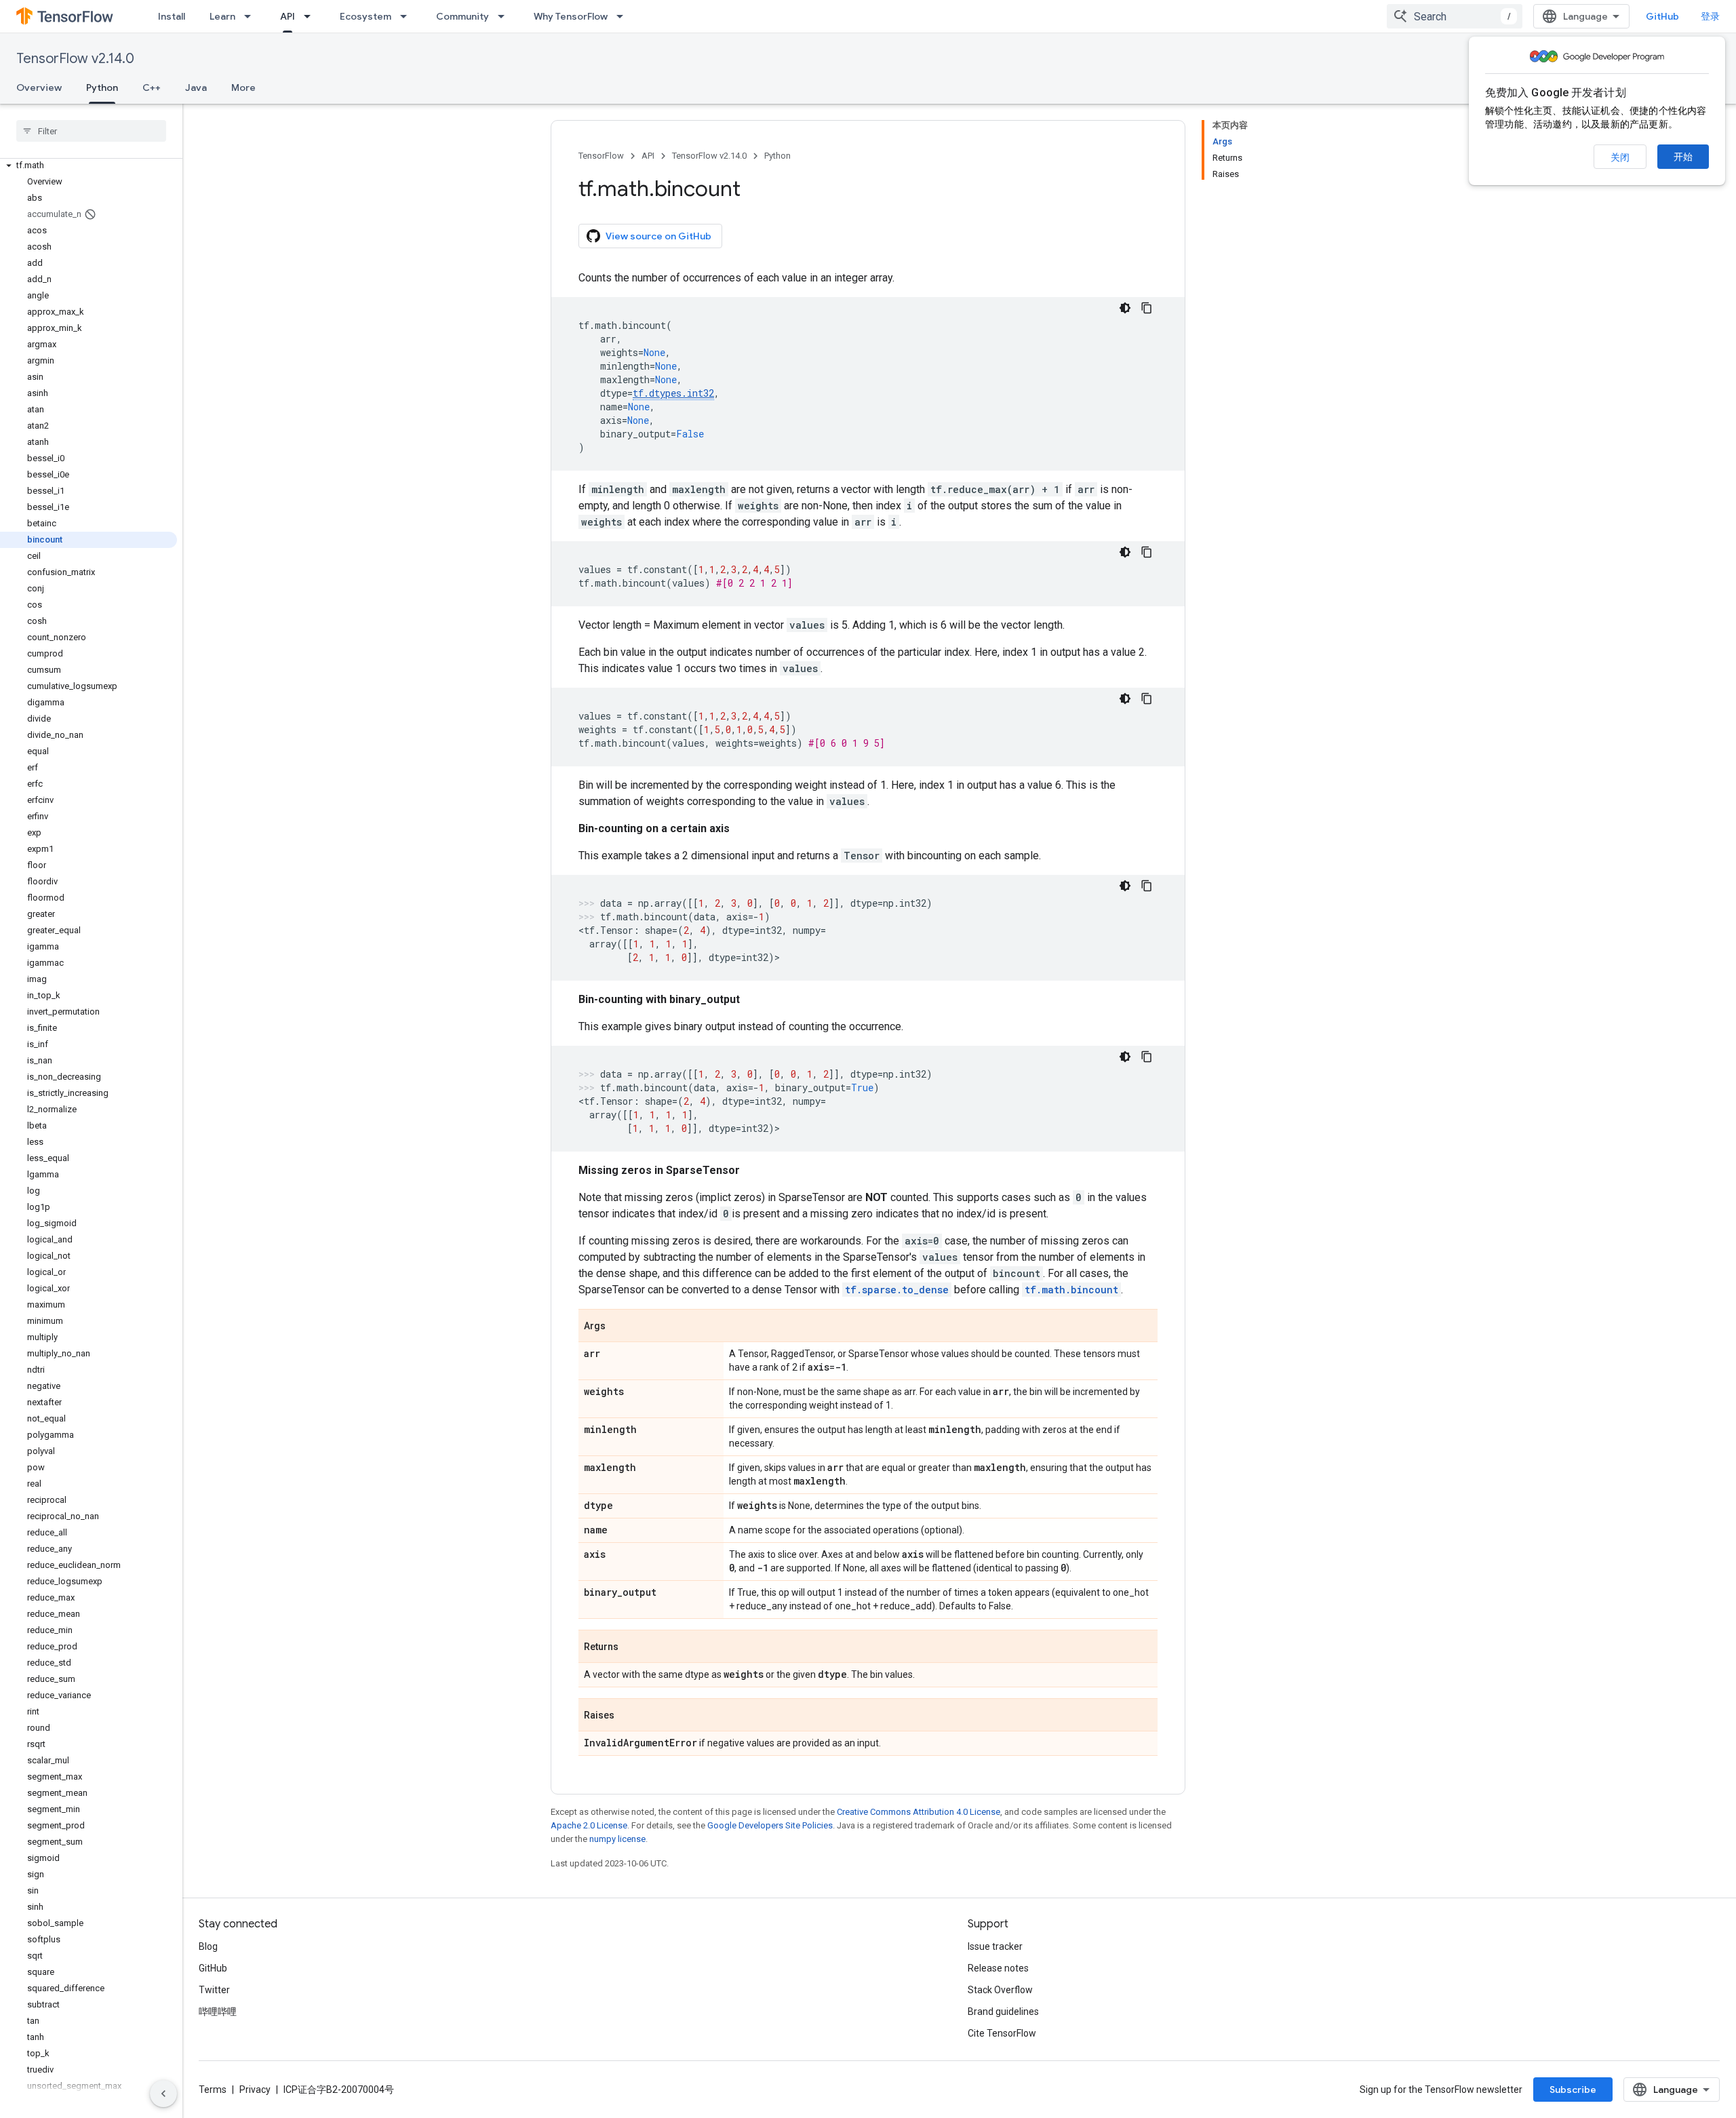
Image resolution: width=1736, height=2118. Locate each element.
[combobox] (1455, 16)
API (288, 16)
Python (102, 87)
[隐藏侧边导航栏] (163, 2094)
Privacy (255, 2090)
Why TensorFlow (571, 16)
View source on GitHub (658, 236)
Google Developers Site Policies (770, 1825)
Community (462, 16)
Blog (208, 1946)
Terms (213, 2090)
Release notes (998, 1968)
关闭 (1620, 157)
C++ (152, 87)
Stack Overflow (1000, 1990)
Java (196, 87)
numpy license (617, 1839)
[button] (88, 165)
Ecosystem (366, 16)
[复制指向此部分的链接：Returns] (632, 1647)
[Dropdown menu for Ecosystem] (408, 16)
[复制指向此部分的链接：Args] (619, 1327)
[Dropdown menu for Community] (505, 16)
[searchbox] (91, 131)
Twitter (214, 1990)
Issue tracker (995, 1946)
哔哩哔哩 (218, 2012)
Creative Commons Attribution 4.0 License (919, 1812)
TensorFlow (601, 156)
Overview (39, 87)
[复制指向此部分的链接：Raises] (628, 1716)
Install (172, 16)
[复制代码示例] (1147, 308)
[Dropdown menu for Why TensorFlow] (624, 16)
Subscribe (1573, 2090)
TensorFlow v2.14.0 (75, 59)
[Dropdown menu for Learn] (252, 16)
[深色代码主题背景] (1125, 308)
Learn (222, 16)
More (243, 87)
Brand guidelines (1003, 2012)
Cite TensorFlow (1002, 2033)
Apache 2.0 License (589, 1825)
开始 (1683, 157)
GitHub (1662, 16)
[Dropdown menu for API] (311, 16)
